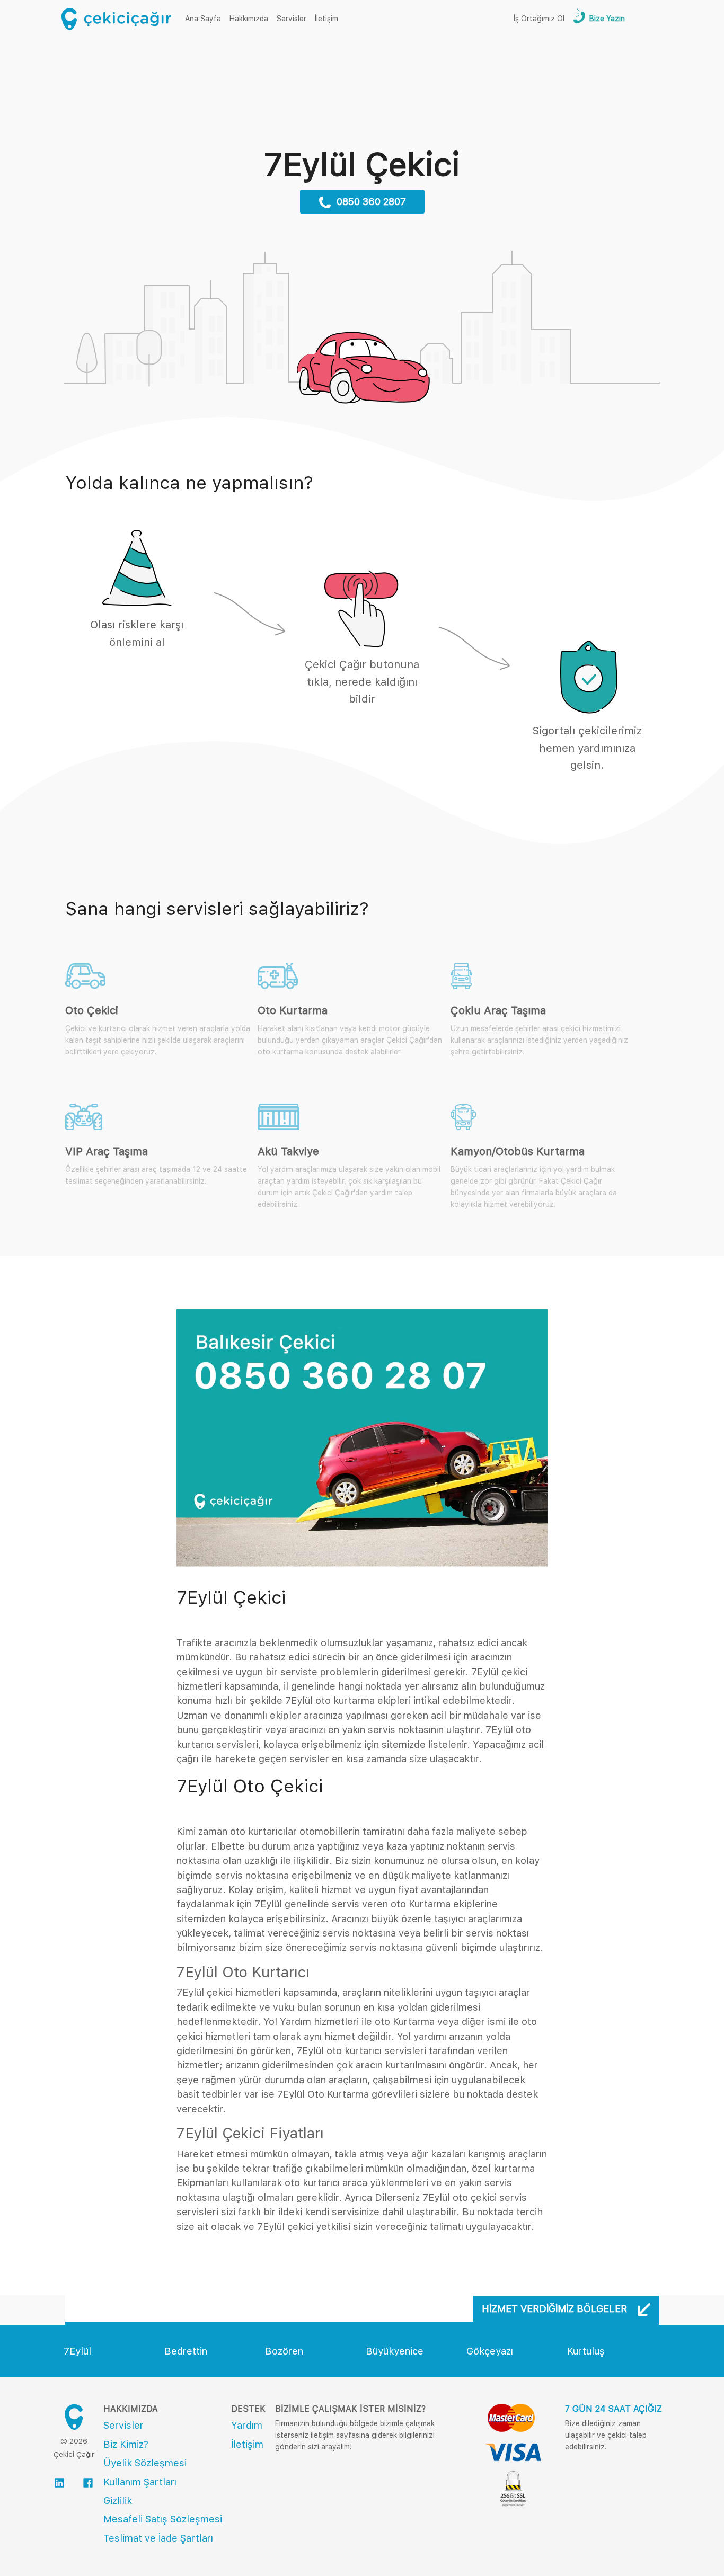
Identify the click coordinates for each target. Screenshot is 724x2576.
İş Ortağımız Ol (539, 19)
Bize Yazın (606, 19)
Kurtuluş (586, 2351)
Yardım (247, 2425)
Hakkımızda (249, 19)
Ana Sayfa (205, 18)
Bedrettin (186, 2351)
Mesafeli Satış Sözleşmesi (163, 2519)
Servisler (292, 19)
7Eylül (77, 2351)
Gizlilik (118, 2501)
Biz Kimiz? (126, 2444)
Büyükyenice (395, 2351)
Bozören (284, 2351)
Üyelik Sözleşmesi (145, 2463)
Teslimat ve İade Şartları (158, 2538)
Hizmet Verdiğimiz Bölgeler (556, 2309)
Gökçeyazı (490, 2351)
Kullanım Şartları (140, 2482)
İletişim (326, 19)
